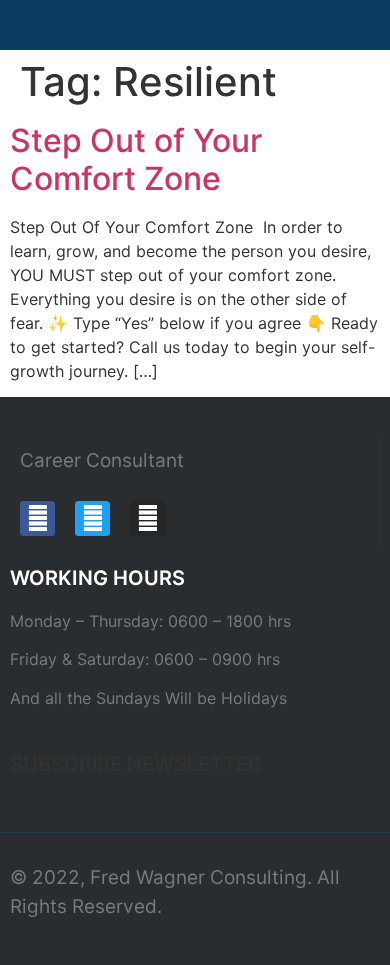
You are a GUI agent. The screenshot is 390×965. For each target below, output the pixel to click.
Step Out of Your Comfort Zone (136, 159)
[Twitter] (92, 518)
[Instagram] (147, 518)
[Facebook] (37, 518)
